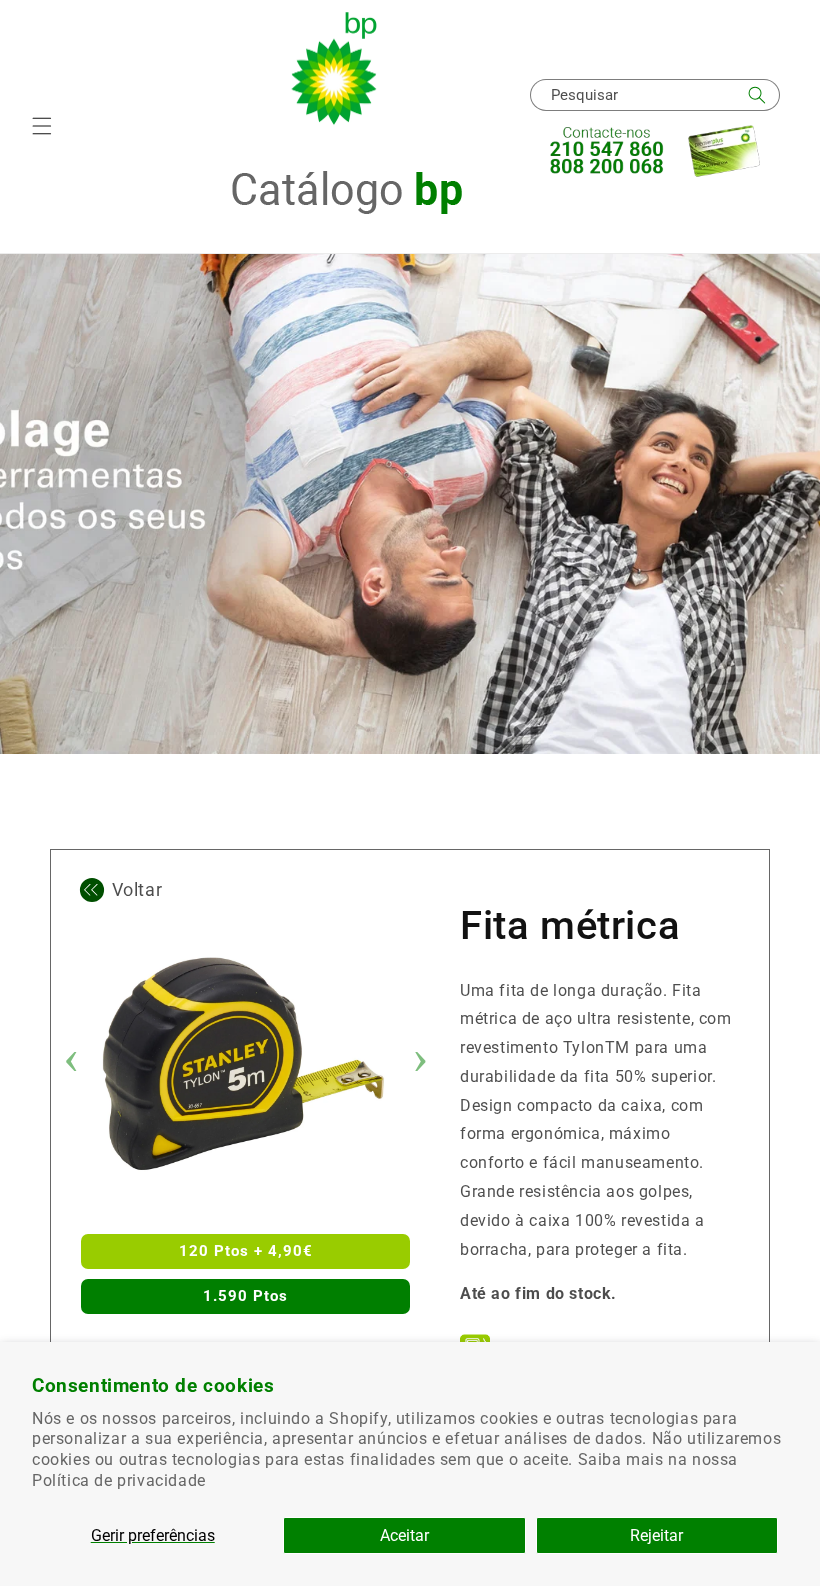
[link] (410, 851)
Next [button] (420, 1064)
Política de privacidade (119, 1480)
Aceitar (404, 1535)
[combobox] (655, 95)
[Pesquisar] (757, 95)
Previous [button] (71, 1064)
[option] (245, 1064)
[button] (42, 126)
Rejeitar (656, 1535)
